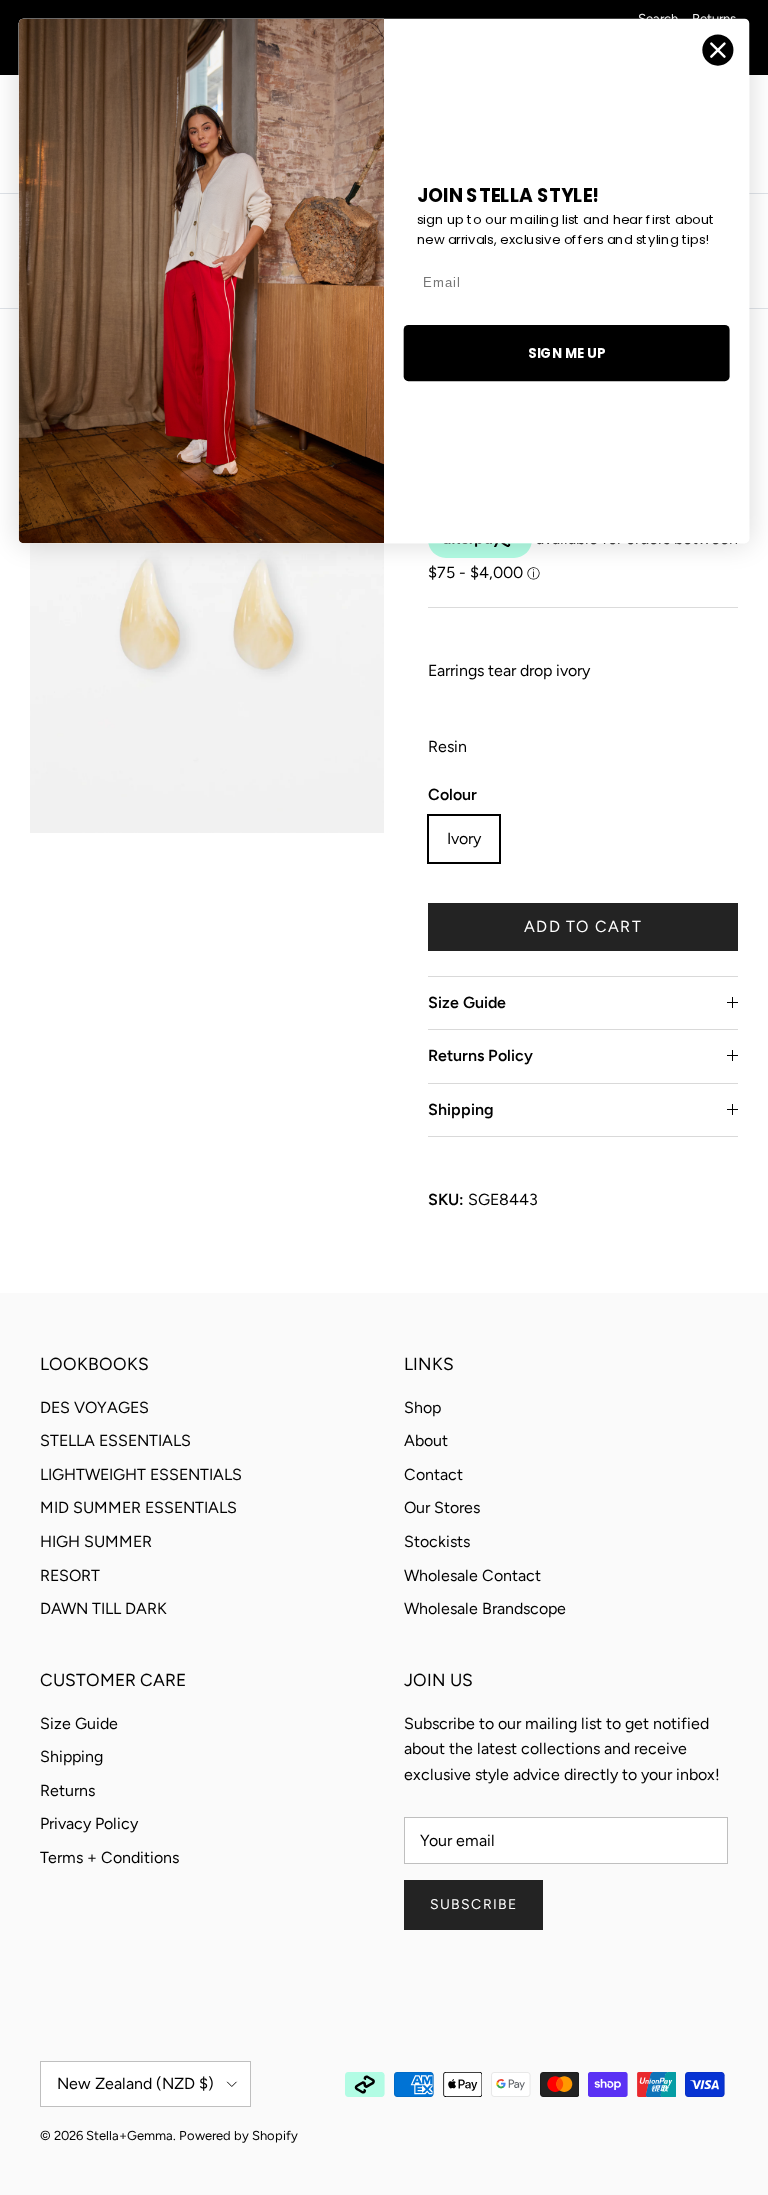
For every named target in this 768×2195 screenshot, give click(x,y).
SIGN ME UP (566, 352)
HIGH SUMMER (96, 1541)
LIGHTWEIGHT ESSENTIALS (141, 1474)
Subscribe (473, 1904)
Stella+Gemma (129, 2135)
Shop (422, 1407)
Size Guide (467, 1002)
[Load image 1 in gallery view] (207, 604)
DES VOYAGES (94, 1407)
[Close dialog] (718, 50)
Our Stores (442, 1507)
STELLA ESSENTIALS (115, 1440)
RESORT (70, 1575)
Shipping (461, 1109)
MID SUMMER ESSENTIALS (138, 1507)
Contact (433, 1474)
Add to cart (583, 926)
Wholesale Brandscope (485, 1608)
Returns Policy (480, 1055)
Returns (67, 1790)
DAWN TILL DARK (103, 1608)
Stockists (437, 1541)
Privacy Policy (89, 1823)
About (426, 1440)
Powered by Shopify (238, 2135)
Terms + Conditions (109, 1857)
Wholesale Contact (472, 1575)
